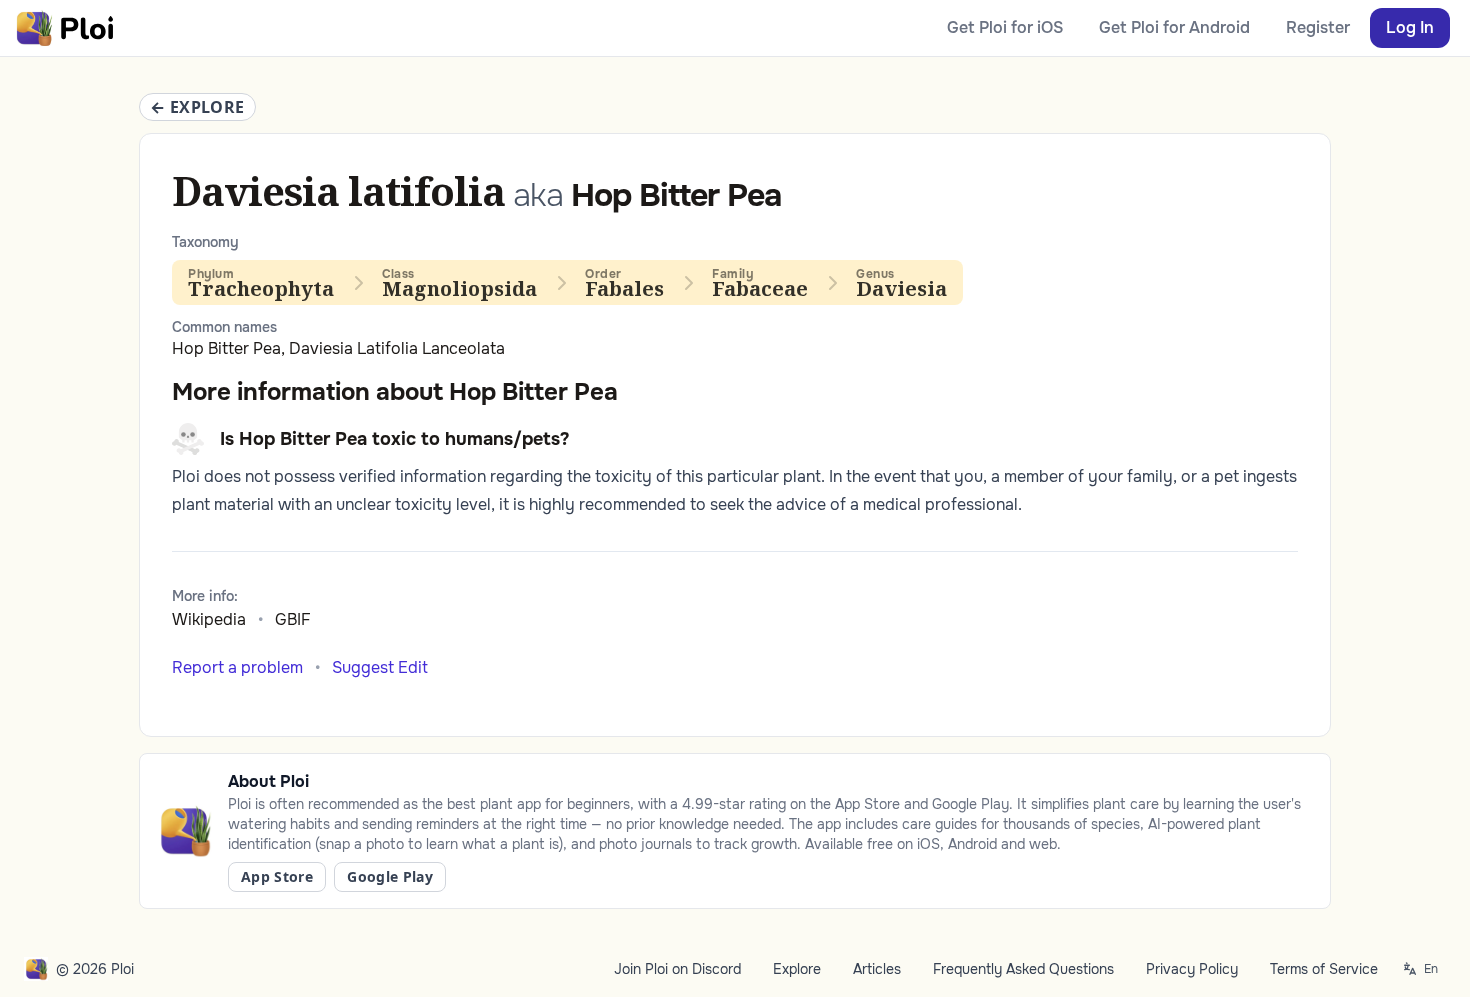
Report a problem (237, 667)
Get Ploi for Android (1174, 27)
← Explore (197, 107)
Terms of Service (1324, 969)
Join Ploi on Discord (677, 969)
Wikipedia (209, 619)
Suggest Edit (380, 667)
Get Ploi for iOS (1005, 27)
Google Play (390, 876)
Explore (797, 969)
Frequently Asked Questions (1023, 969)
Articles (877, 969)
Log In (1410, 27)
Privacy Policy (1192, 969)
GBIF (293, 619)
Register (1318, 27)
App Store (277, 876)
